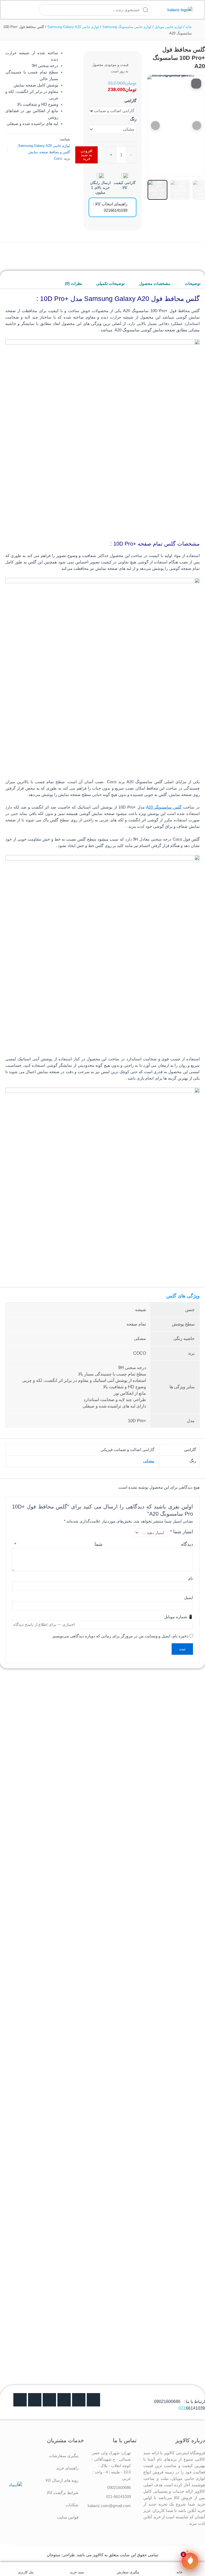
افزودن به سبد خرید (86, 155)
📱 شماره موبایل (179, 1617)
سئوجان (54, 2555)
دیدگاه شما (104, 1544)
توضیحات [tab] (193, 284)
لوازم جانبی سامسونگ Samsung (127, 27)
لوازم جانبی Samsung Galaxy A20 (73, 27)
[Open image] (196, 84)
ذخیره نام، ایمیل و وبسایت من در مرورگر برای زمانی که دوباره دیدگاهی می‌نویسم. (120, 1636)
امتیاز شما (182, 1532)
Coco (58, 158)
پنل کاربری (26, 2572)
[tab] (157, 190)
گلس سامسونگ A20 (164, 807)
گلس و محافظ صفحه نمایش (49, 152)
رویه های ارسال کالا (62, 2480)
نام (191, 1578)
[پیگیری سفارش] (128, 2567)
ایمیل (189, 1598)
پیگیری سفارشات (64, 2456)
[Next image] (197, 126)
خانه (189, 27)
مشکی (149, 1461)
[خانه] (179, 2567)
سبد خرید (77, 2572)
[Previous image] (155, 126)
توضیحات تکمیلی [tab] (110, 284)
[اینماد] (15, 2485)
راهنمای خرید (67, 2468)
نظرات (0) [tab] (73, 284)
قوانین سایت (68, 2517)
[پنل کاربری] (26, 2567)
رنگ (133, 119)
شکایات (72, 2505)
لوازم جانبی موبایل (168, 27)
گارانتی (130, 101)
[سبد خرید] (77, 2567)
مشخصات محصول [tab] (155, 284)
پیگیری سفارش (128, 2572)
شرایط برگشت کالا (63, 2493)
